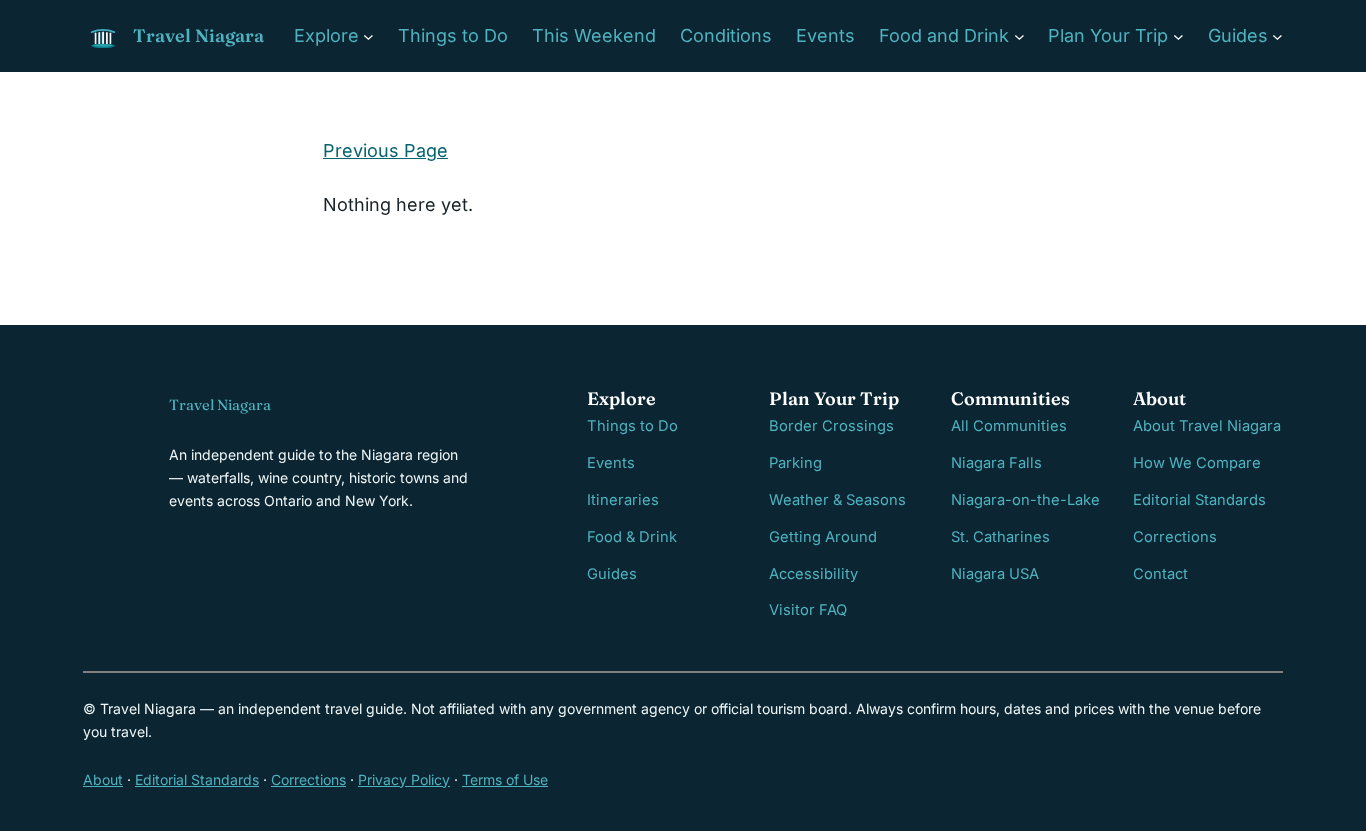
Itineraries (623, 500)
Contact (1160, 574)
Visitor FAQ (808, 610)
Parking (795, 463)
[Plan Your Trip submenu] (1178, 36)
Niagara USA (995, 574)
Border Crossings (831, 426)
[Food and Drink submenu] (1019, 36)
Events (611, 463)
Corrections (1175, 537)
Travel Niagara (198, 35)
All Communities (1009, 426)
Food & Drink (632, 537)
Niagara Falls (996, 463)
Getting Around (823, 537)
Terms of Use (505, 779)
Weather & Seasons (837, 500)
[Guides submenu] (1277, 36)
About (103, 779)
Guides (612, 574)
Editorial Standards (1199, 500)
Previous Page (385, 150)
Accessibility (813, 574)
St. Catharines (1000, 537)
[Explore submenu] (368, 36)
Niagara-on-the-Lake (1025, 500)
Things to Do (632, 426)
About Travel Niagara (1207, 426)
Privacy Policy (404, 779)
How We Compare (1197, 463)
